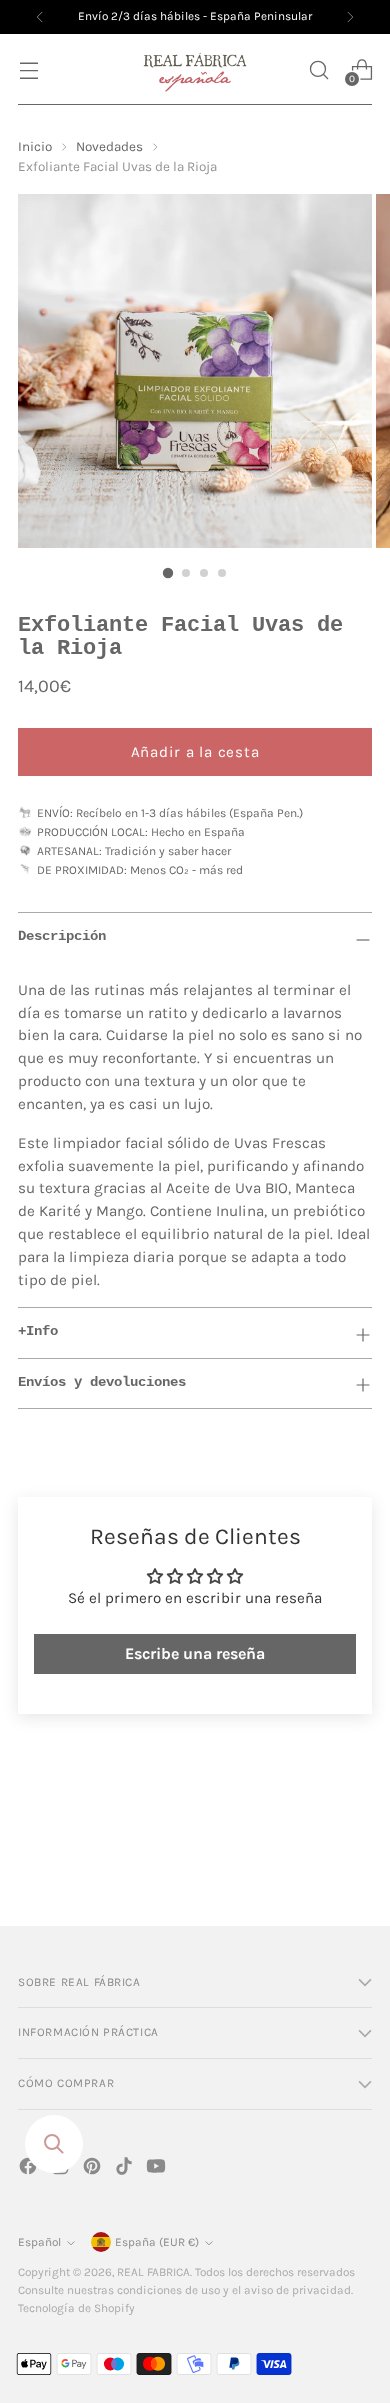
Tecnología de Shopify (76, 2308)
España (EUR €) (157, 2242)
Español (39, 2242)
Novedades (109, 146)
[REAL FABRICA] (195, 69)
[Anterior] (40, 17)
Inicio (35, 146)
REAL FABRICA (153, 2272)
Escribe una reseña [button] (195, 1653)
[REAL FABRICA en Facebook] (30, 2169)
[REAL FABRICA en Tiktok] (126, 2169)
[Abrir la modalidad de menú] (28, 69)
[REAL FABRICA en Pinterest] (94, 2169)
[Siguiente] (350, 17)
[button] (318, 69)
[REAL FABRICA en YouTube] (158, 2169)
